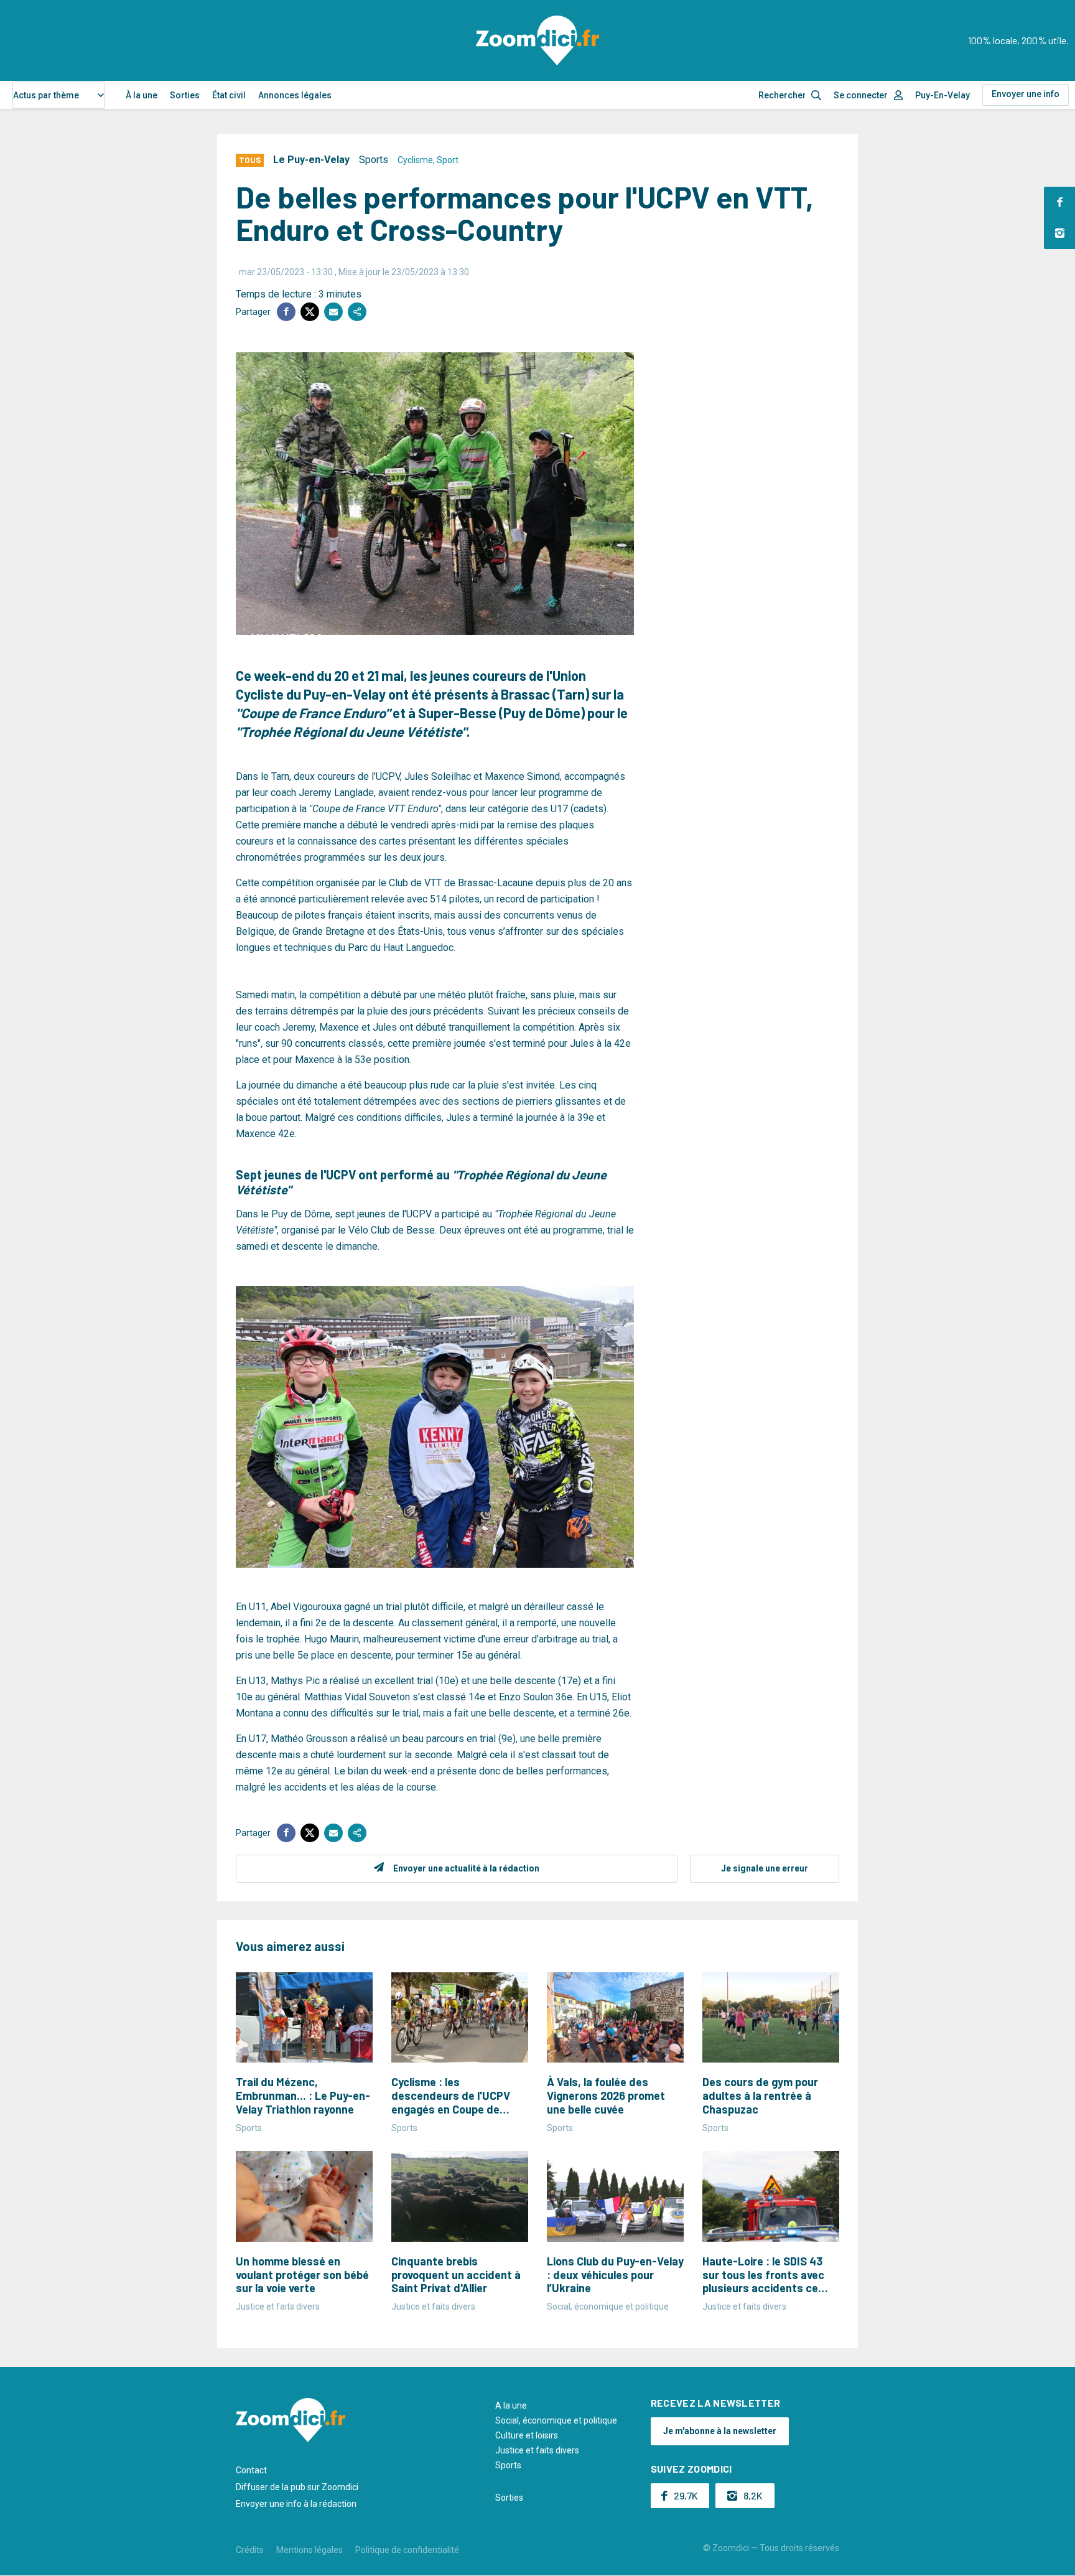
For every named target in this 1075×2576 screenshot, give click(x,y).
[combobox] (58, 95)
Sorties (185, 95)
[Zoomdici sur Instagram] (1059, 233)
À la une (142, 95)
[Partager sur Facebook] (286, 312)
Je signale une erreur (765, 1868)
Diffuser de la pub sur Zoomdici (297, 2487)
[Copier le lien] (357, 312)
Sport (448, 160)
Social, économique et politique (556, 2420)
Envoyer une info (1026, 94)
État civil (229, 95)
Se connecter (861, 95)
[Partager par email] (333, 312)
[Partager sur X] (310, 312)
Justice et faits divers (537, 2450)
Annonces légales (295, 95)
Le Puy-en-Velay (311, 160)
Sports (374, 160)
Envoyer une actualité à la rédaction (466, 1868)
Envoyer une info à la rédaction (296, 2504)
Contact (251, 2470)
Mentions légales (309, 2550)
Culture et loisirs (527, 2435)
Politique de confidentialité (407, 2550)
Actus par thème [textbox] (46, 95)
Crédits (250, 2550)
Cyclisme (415, 160)
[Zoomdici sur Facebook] (1059, 202)
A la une (511, 2405)
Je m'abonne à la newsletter (720, 2431)
